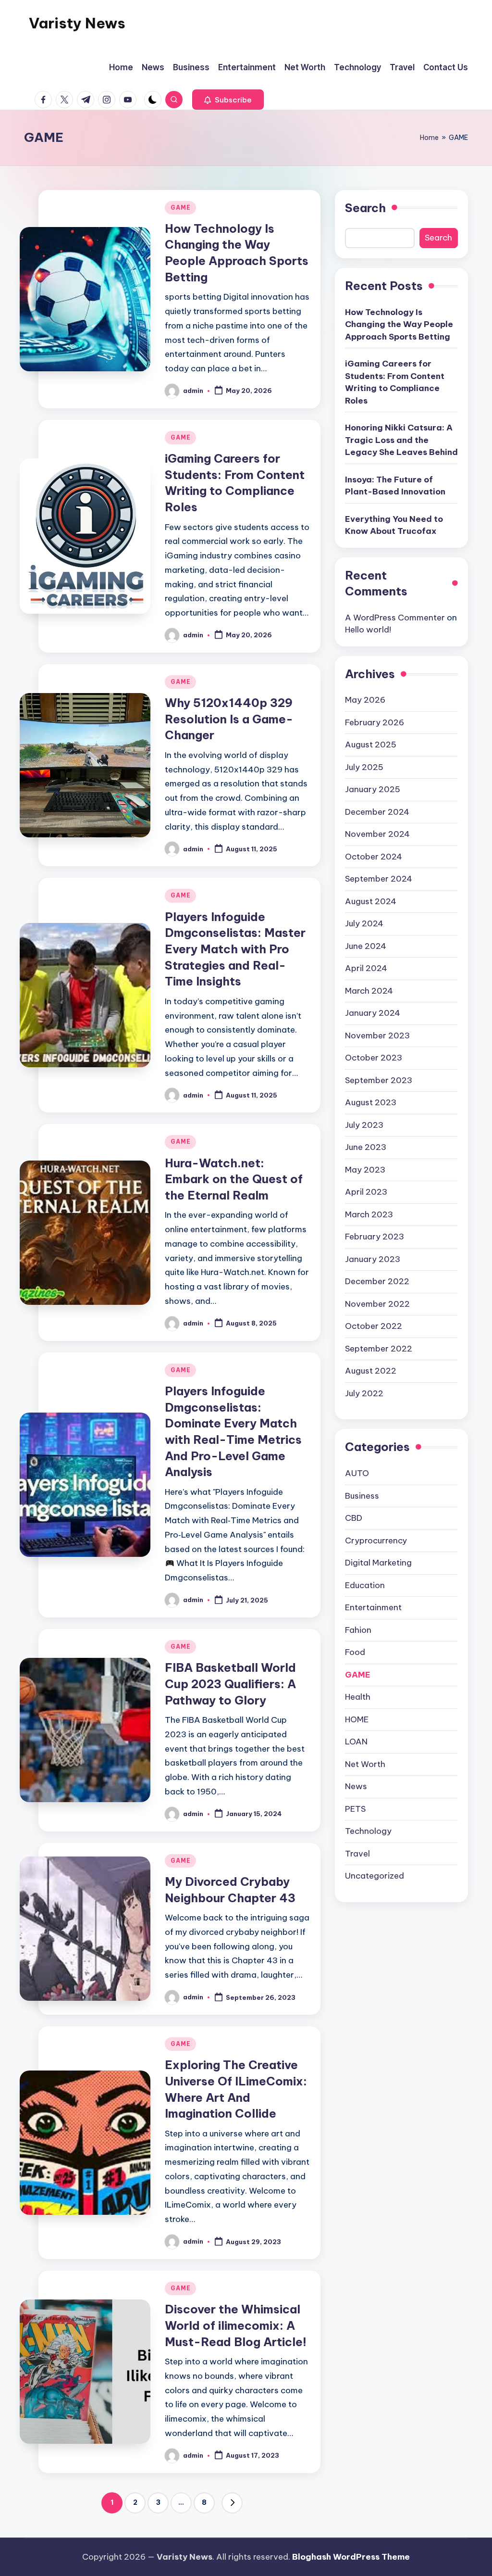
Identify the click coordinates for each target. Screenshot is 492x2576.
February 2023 (375, 1237)
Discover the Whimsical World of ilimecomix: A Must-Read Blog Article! (236, 2325)
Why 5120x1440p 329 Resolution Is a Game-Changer (229, 719)
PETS (355, 1809)
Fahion (358, 1630)
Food (355, 1652)
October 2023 (374, 1058)
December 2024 (377, 812)
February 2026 (375, 722)
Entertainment (373, 1607)
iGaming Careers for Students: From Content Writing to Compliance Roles (395, 382)
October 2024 (374, 857)
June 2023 (366, 1147)
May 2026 (365, 700)
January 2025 (373, 789)
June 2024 (366, 946)
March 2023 (369, 1214)
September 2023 (379, 1080)
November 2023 (377, 1035)
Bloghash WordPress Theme (351, 2557)
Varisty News (77, 23)
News (356, 1786)
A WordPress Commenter (395, 618)
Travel (357, 1854)
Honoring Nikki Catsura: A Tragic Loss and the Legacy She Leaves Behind (401, 440)
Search (365, 208)
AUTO (357, 1473)
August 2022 (371, 1371)
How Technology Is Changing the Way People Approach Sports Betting (399, 324)
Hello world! (368, 630)
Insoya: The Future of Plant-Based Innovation (395, 486)
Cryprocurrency (376, 1541)
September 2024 (379, 879)
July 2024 (364, 923)
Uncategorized (375, 1876)
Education (365, 1585)
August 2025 (371, 745)
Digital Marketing (378, 1563)
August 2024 (371, 901)
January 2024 (373, 1013)
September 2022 (379, 1349)
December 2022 (377, 1281)
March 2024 (369, 991)
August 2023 (371, 1102)
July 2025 (364, 767)
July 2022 (364, 1393)
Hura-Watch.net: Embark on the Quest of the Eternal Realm (234, 1179)
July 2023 (364, 1125)
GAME (180, 208)
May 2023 (365, 1170)
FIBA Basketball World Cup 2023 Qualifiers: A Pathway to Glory (230, 1684)
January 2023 (373, 1259)
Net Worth (365, 1764)
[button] (228, 100)
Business (362, 1496)
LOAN (356, 1742)
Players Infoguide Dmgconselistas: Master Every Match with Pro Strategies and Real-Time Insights (235, 949)
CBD (354, 1518)
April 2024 (366, 968)
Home (429, 138)
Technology (368, 1831)
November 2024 (377, 834)
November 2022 (377, 1304)
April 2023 (366, 1192)
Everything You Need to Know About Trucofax (394, 525)
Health (358, 1697)
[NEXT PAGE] (232, 2503)
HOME (357, 1719)
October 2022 (374, 1326)
